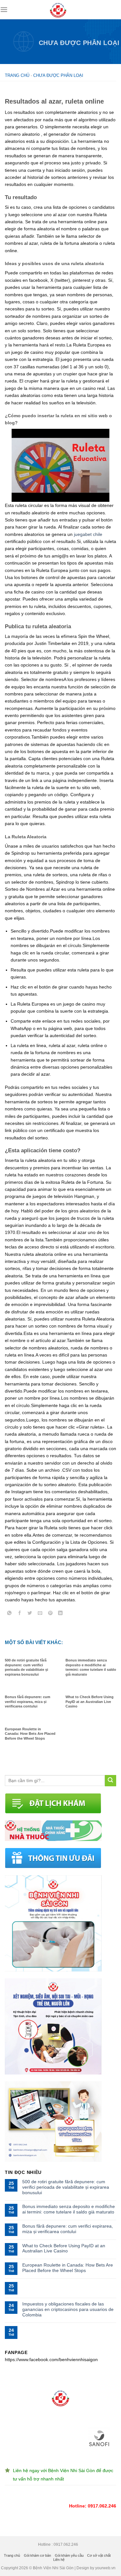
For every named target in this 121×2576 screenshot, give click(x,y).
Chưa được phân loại (79, 43)
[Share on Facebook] (20, 1614)
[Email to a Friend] (40, 1614)
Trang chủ (17, 75)
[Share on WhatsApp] (10, 1614)
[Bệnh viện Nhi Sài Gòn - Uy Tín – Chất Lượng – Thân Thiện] (58, 10)
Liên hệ (59, 2560)
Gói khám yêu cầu (69, 2555)
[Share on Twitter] (30, 1614)
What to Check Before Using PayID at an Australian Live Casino (64, 2248)
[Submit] (111, 1781)
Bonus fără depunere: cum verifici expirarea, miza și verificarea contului (68, 2229)
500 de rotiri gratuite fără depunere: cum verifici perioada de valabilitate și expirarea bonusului (66, 2187)
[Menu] (4, 9)
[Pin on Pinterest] (50, 1614)
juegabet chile (88, 534)
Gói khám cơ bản (37, 2555)
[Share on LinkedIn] (60, 1614)
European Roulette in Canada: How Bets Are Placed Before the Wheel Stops (68, 2268)
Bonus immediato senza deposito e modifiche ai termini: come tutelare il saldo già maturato (69, 2209)
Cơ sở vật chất (99, 2555)
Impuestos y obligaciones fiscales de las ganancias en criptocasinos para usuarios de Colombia (68, 2309)
